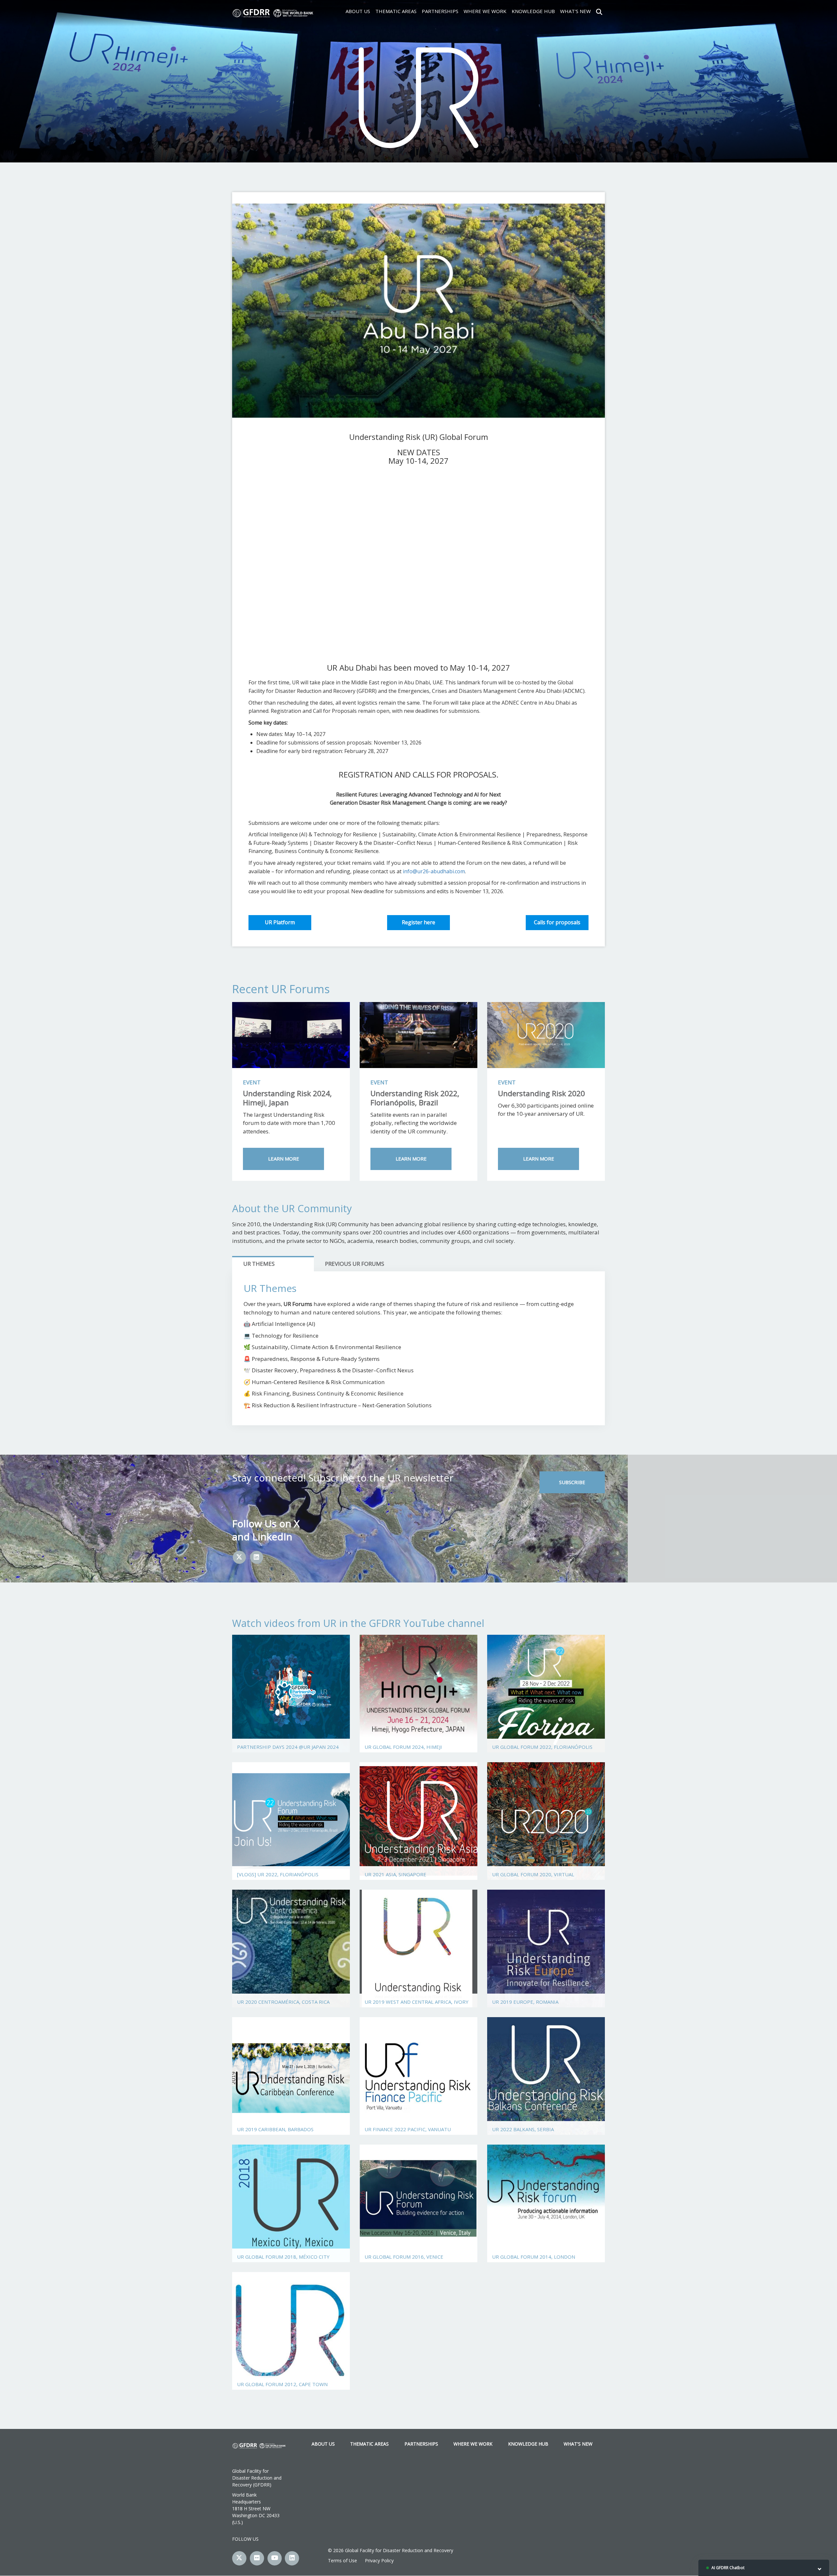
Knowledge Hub (533, 11)
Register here (418, 922)
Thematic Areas (396, 11)
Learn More (284, 1159)
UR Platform (280, 922)
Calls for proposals (557, 922)
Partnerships (440, 11)
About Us (358, 11)
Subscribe (572, 1482)
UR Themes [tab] (259, 1264)
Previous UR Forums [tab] (355, 1264)
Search (599, 11)
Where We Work (485, 11)
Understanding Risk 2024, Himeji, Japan (287, 1098)
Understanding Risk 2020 (541, 1093)
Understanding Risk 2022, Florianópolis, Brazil (415, 1098)
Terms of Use (342, 2560)
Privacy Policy (379, 2560)
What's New (575, 11)
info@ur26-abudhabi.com (434, 871)
